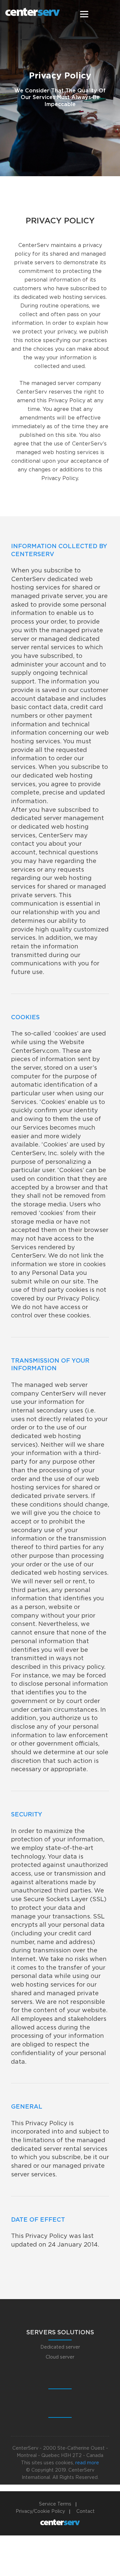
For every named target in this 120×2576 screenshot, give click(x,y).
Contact (85, 2512)
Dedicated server (60, 2347)
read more (87, 2463)
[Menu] (84, 14)
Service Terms (55, 2504)
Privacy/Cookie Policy (40, 2512)
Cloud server (60, 2357)
